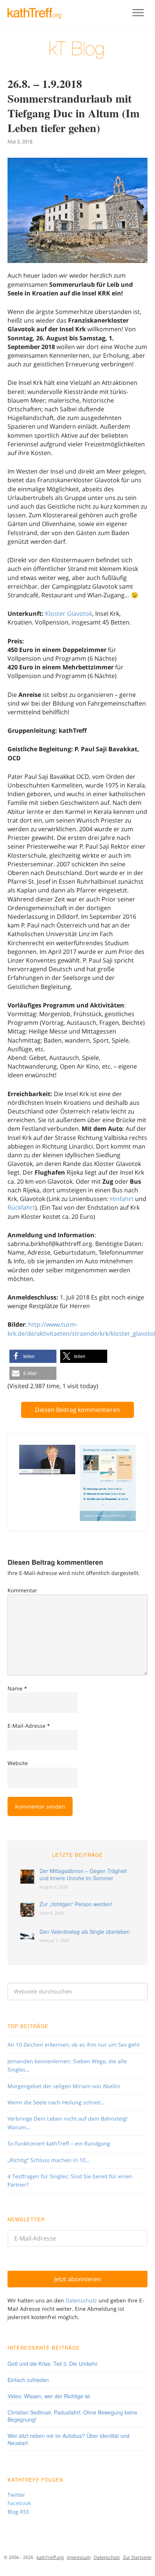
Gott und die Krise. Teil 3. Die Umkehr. (53, 2364)
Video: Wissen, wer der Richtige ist (49, 2396)
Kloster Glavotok (69, 614)
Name (17, 1688)
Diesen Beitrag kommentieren (77, 1410)
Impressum (79, 2557)
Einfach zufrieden (28, 2380)
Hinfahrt (122, 1199)
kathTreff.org (50, 2557)
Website (18, 1763)
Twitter (16, 2495)
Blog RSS (18, 2512)
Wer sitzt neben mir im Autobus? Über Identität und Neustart (68, 2439)
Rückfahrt (21, 1207)
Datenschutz (81, 2300)
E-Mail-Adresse (29, 1726)
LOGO (38, 13)
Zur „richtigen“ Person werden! (76, 1904)
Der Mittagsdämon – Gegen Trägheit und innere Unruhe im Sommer (83, 1874)
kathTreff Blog (77, 50)
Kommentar (22, 1590)
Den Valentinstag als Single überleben (85, 1932)
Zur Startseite (137, 2557)
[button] (33, 1356)
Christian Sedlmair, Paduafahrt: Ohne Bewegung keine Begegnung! (72, 2416)
